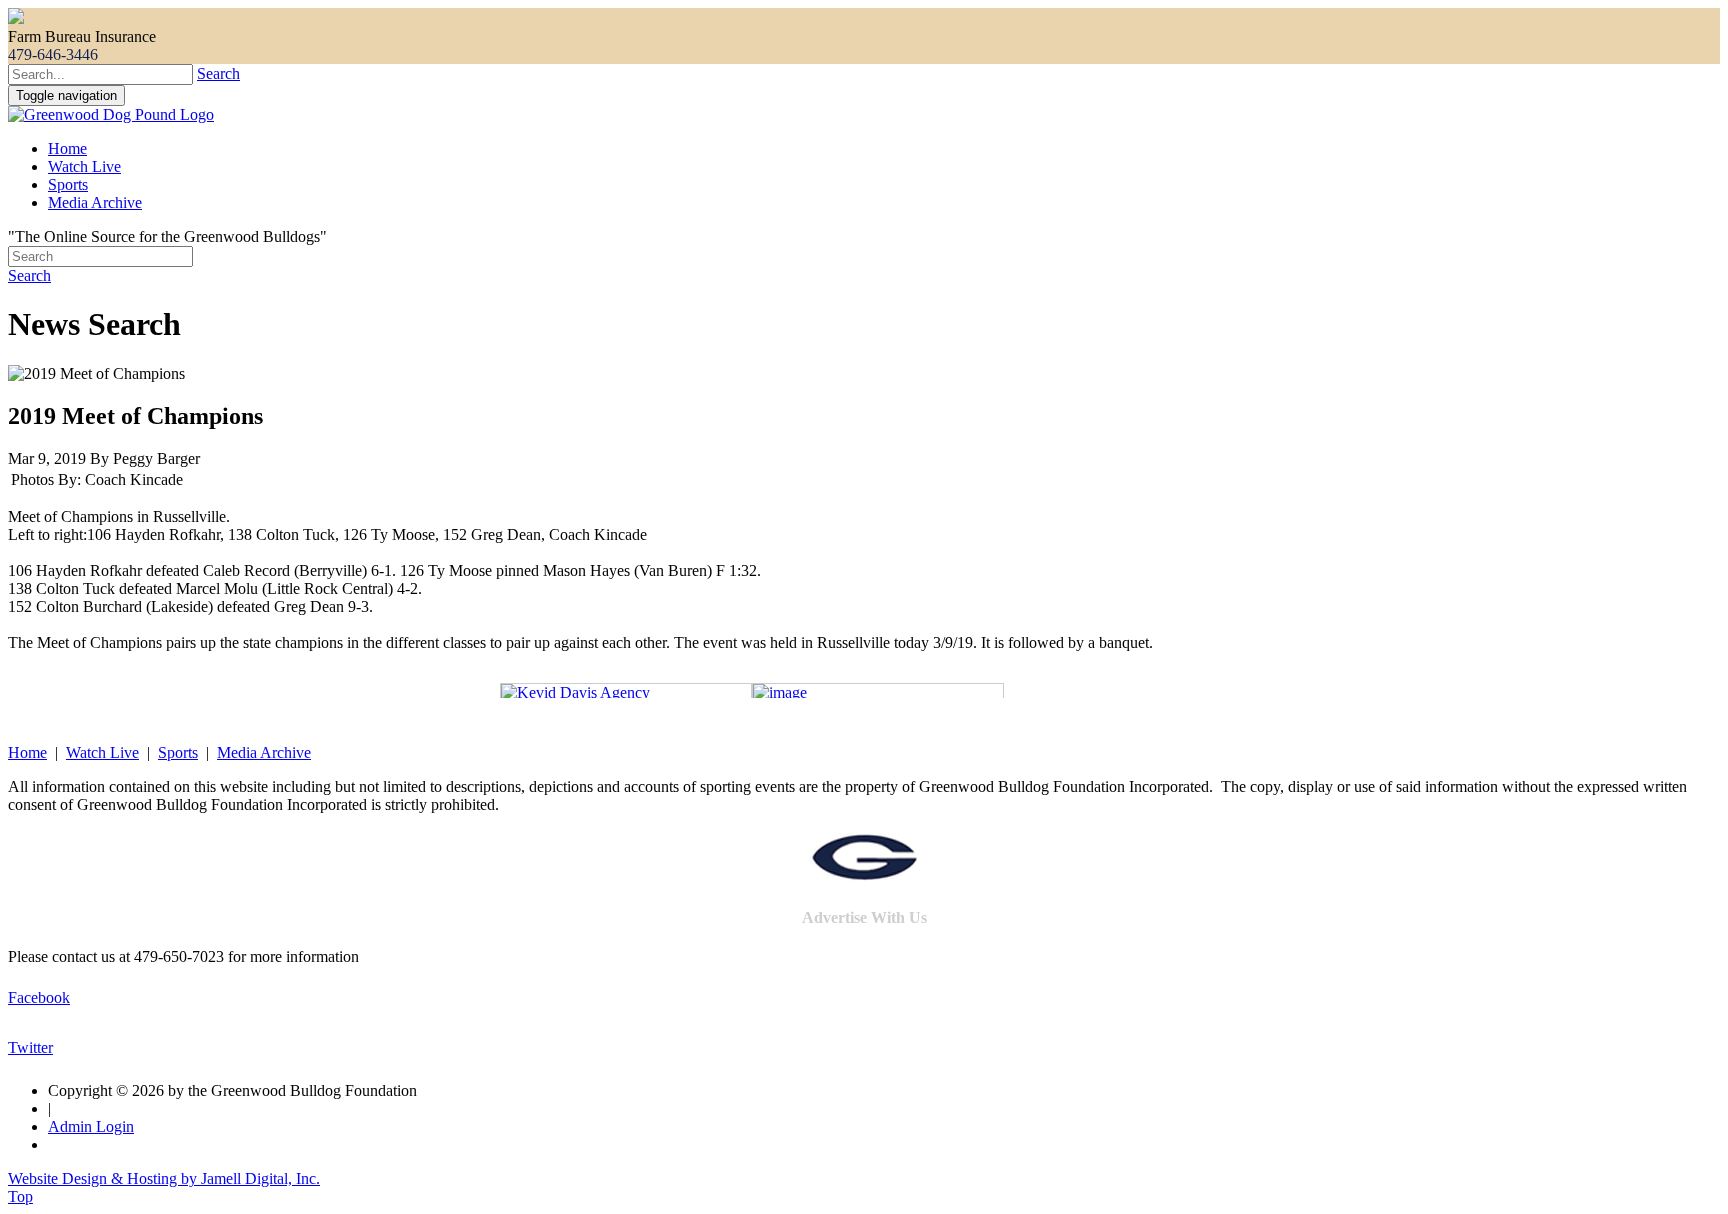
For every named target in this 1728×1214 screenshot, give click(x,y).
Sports (68, 184)
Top (20, 1196)
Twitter (30, 1047)
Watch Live (84, 166)
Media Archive (95, 202)
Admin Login (91, 1126)
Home (67, 148)
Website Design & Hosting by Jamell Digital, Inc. (164, 1178)
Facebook (39, 997)
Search (218, 73)
